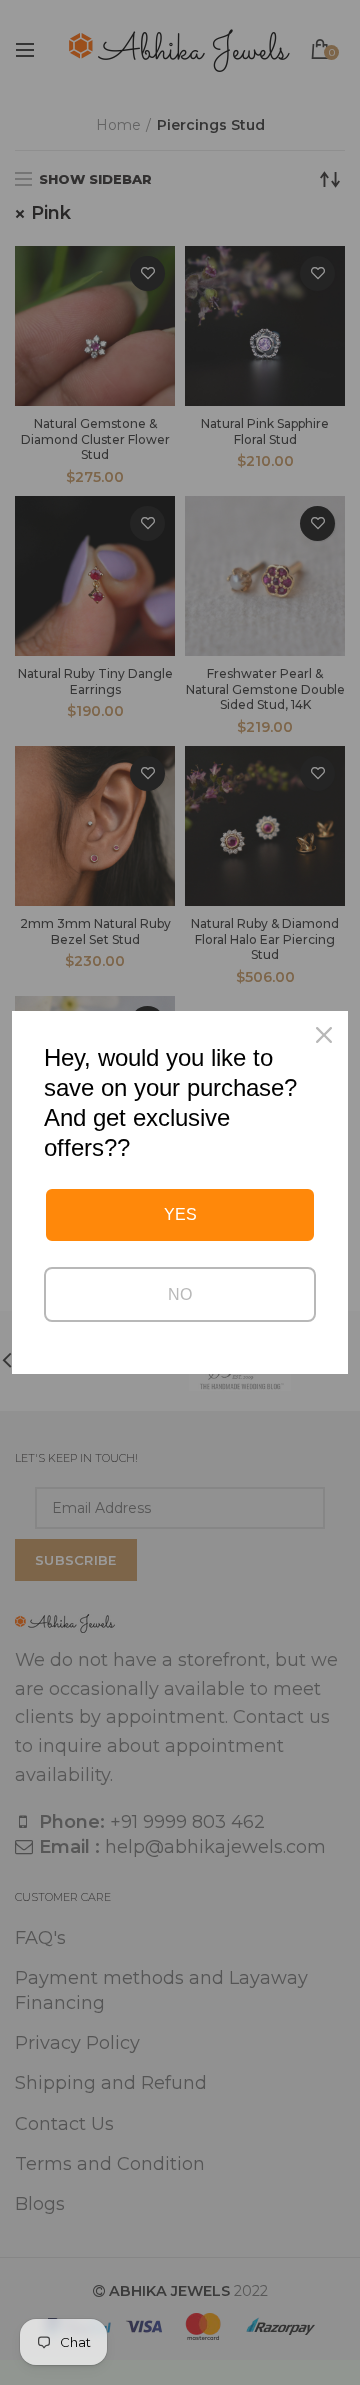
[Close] (324, 1035)
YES (180, 1214)
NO (180, 1294)
